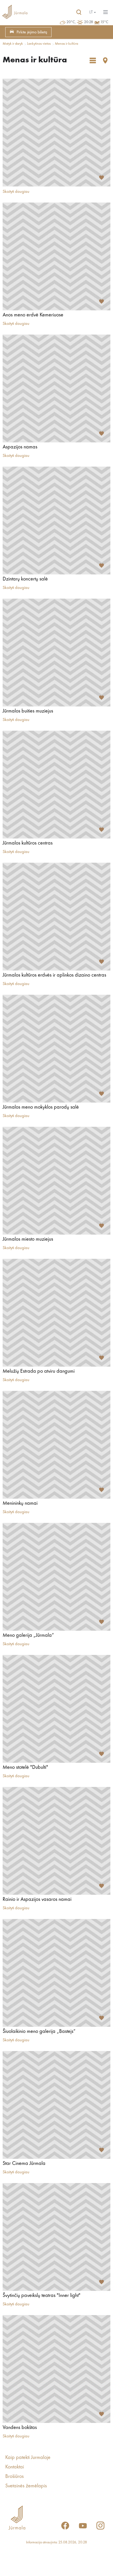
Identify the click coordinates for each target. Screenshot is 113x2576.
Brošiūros (14, 2477)
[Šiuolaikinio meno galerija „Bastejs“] (56, 1973)
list (93, 60)
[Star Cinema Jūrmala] (56, 2105)
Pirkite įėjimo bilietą (32, 32)
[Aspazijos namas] (56, 388)
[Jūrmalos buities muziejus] (56, 653)
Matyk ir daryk (13, 44)
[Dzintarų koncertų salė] (56, 521)
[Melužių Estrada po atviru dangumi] (56, 1313)
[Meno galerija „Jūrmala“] (56, 1577)
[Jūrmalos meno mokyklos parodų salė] (56, 1049)
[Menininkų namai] (56, 1445)
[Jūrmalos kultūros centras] (56, 785)
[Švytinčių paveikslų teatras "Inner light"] (56, 2237)
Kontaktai (15, 2467)
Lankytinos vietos (39, 44)
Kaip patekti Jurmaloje (28, 2458)
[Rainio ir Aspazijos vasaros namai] (56, 1841)
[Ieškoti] (79, 12)
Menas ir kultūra (66, 44)
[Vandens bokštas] (56, 2369)
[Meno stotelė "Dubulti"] (56, 1709)
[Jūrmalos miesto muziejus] (56, 1181)
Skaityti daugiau (16, 192)
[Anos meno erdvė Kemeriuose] (56, 256)
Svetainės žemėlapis (26, 2486)
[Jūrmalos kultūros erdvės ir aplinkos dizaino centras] (56, 917)
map (105, 60)
